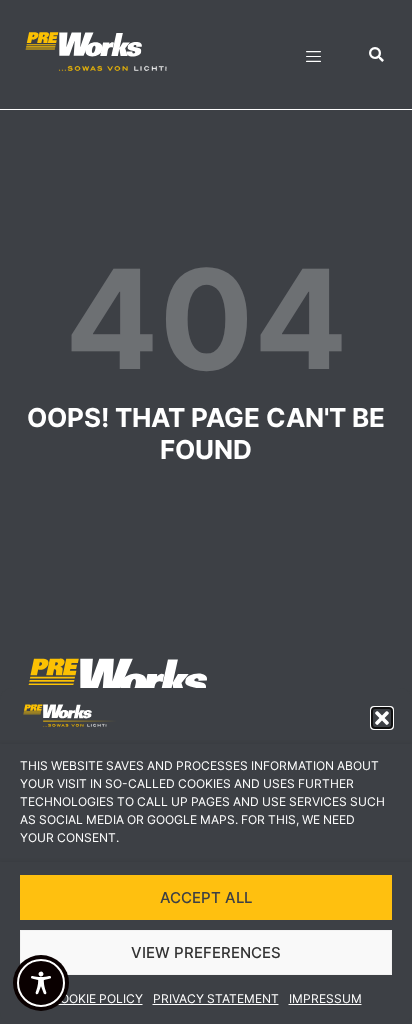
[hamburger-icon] (313, 59)
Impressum (325, 998)
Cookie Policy (97, 998)
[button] (382, 718)
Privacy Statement (216, 998)
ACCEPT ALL (206, 897)
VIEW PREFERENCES (206, 952)
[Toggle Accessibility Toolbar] (41, 983)
